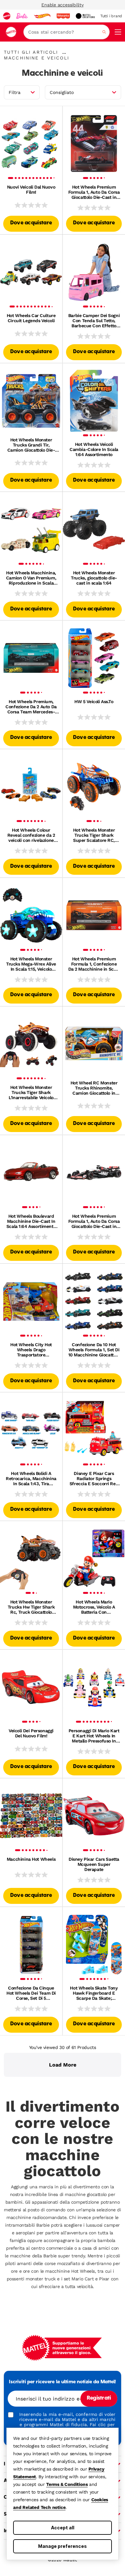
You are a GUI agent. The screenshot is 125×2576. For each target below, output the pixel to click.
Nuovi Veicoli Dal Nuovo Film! (31, 190)
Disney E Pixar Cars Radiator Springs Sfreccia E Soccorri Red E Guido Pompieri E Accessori (94, 1478)
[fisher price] (63, 16)
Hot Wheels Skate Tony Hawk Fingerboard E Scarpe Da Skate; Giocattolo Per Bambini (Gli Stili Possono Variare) (94, 1993)
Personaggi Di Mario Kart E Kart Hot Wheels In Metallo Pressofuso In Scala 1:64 (94, 1736)
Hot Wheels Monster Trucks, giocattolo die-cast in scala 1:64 (94, 578)
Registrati (99, 2398)
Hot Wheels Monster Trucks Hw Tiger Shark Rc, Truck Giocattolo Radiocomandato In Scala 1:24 (31, 1607)
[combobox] (67, 32)
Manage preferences (63, 2546)
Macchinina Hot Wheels (31, 1859)
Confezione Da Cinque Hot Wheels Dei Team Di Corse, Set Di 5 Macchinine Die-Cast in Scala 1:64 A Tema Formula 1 (31, 1993)
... (64, 52)
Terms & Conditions (67, 2484)
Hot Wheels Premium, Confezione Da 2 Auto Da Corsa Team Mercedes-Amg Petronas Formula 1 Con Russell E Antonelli (31, 707)
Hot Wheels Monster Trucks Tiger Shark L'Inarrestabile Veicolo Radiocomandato (31, 1092)
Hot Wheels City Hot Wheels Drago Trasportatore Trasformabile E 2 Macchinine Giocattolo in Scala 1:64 (31, 1350)
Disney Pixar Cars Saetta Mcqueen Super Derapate (94, 1864)
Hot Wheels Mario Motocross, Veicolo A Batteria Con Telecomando (94, 1607)
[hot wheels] (42, 16)
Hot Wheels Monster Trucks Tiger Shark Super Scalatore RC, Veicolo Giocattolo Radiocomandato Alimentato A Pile (94, 835)
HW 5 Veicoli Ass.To (94, 702)
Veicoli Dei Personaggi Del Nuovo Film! (31, 1733)
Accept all (63, 2528)
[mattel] (7, 16)
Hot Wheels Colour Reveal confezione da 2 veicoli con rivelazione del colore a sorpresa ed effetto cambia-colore (31, 835)
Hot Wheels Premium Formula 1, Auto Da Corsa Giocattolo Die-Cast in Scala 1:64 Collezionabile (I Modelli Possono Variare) (94, 1221)
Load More (63, 2065)
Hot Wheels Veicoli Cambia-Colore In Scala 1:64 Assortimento (94, 449)
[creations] (85, 16)
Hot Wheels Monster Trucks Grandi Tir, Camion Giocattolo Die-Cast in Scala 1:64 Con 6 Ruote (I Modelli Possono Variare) (31, 445)
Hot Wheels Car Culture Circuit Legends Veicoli (31, 318)
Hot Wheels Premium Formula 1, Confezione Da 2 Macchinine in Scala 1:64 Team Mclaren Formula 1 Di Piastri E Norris (94, 964)
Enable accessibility (63, 5)
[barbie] (22, 16)
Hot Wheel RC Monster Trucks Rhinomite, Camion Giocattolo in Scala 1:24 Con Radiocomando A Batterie (94, 1088)
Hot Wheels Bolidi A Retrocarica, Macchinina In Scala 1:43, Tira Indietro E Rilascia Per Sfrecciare (31, 1478)
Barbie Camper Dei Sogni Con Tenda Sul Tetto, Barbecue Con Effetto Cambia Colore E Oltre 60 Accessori (94, 321)
